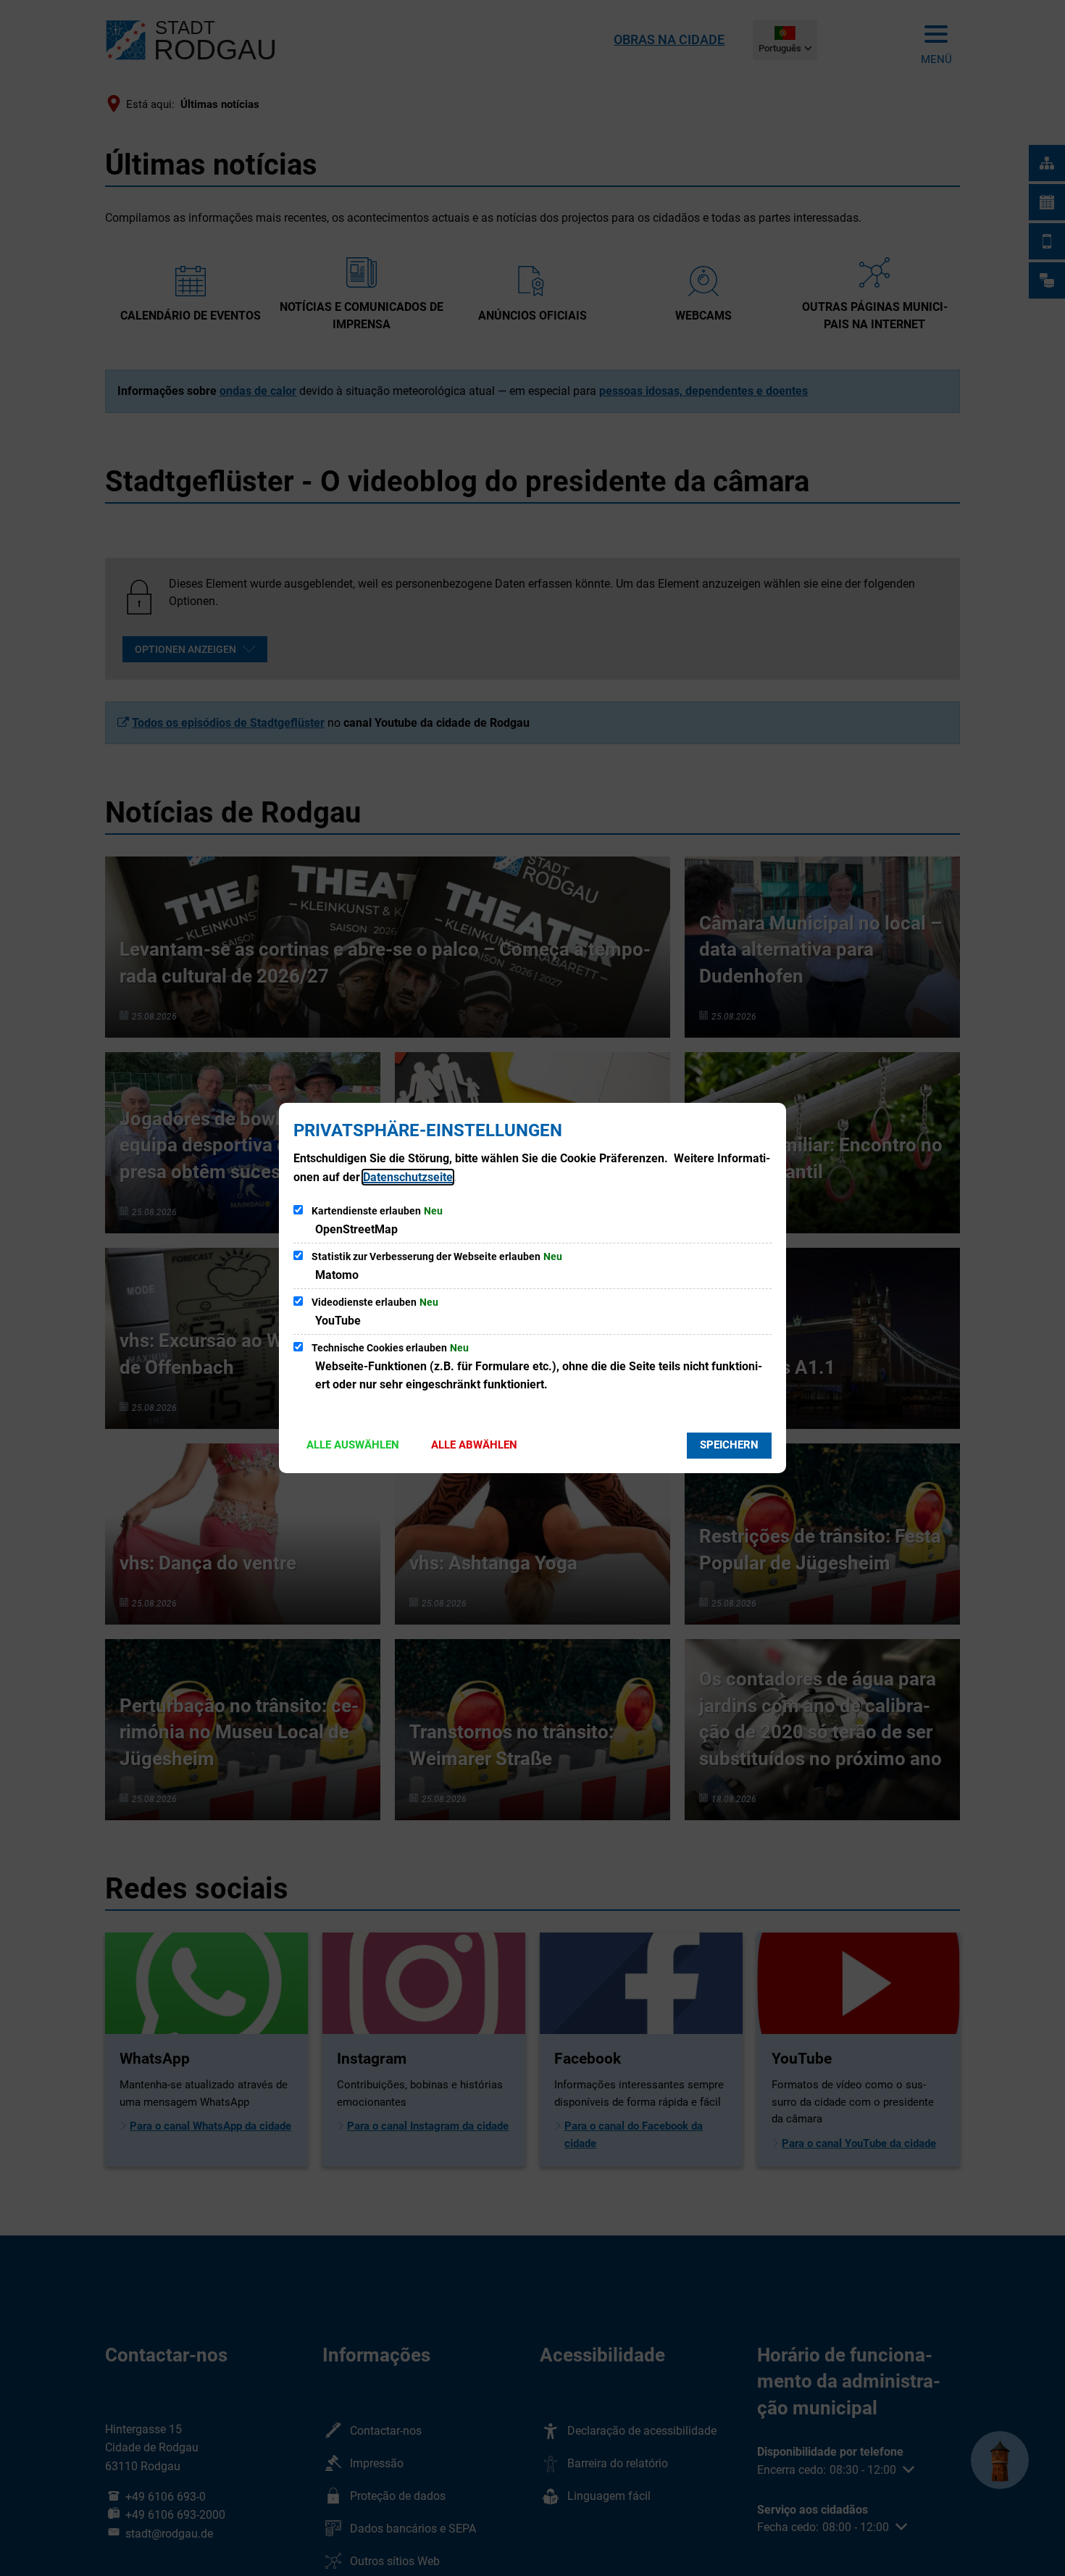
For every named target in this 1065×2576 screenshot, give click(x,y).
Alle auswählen (353, 1445)
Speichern (729, 1445)
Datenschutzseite (408, 1177)
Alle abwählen (474, 1445)
